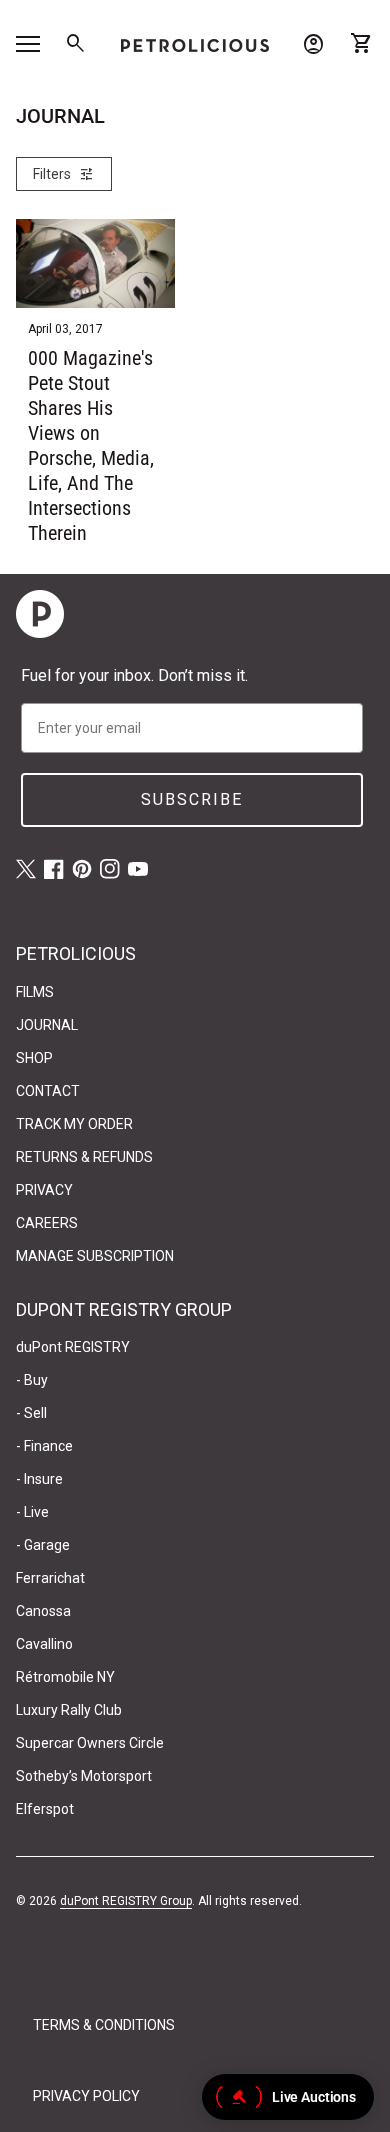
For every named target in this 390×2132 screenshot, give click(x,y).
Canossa (43, 1611)
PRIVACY (44, 1190)
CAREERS (47, 1223)
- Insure (39, 1479)
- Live (32, 1512)
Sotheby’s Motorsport (84, 1776)
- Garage (43, 1545)
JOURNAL (47, 1025)
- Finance (44, 1446)
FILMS (35, 992)
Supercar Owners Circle (90, 1743)
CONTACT (48, 1091)
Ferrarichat (50, 1578)
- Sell (31, 1413)
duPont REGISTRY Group (126, 1901)
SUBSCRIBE (192, 799)
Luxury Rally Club (69, 1710)
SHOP (34, 1058)
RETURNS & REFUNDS (84, 1157)
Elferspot (45, 1809)
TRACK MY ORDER (74, 1124)
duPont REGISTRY (73, 1347)
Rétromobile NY (65, 1677)
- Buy (32, 1380)
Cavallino (44, 1644)
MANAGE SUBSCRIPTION (95, 1256)
